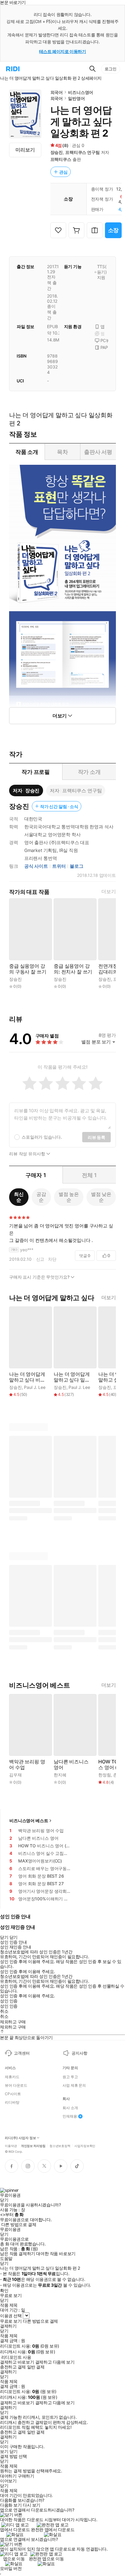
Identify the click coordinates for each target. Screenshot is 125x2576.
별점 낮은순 (101, 1197)
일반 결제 (36, 2367)
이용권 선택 (11, 2316)
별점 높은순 (69, 1197)
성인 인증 (9, 2001)
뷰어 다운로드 (16, 2085)
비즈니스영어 (81, 92)
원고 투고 (70, 2077)
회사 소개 (70, 2108)
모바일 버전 (11, 2568)
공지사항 (79, 2053)
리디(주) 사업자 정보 (20, 2138)
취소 (4, 2011)
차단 (52, 1259)
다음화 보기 (11, 2505)
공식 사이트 (36, 866)
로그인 (111, 69)
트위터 (59, 866)
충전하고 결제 (13, 2367)
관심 (63, 172)
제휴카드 (12, 2077)
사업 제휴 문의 (74, 2085)
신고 (40, 1259)
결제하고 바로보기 (17, 2362)
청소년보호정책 (60, 2145)
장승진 (57, 152)
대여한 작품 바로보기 (56, 2254)
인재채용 (70, 2116)
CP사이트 (13, 2094)
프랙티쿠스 (61, 159)
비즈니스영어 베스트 (29, 1821)
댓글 (85, 1256)
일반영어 (76, 98)
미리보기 (25, 150)
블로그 (77, 866)
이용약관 (11, 2145)
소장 (113, 230)
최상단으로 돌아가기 (34, 2037)
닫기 (14, 2451)
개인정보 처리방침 (33, 2145)
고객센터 (22, 2053)
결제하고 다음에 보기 (55, 2362)
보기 (4, 2451)
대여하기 (8, 2476)
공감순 (41, 1197)
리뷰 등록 (96, 1137)
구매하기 (26, 2476)
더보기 (109, 892)
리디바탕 (12, 2102)
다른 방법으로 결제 (19, 2225)
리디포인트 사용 (16, 2357)
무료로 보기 (11, 2321)
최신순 (19, 1197)
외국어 (57, 92)
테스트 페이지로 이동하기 (63, 51)
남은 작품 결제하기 (18, 2254)
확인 (4, 2291)
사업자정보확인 (85, 2145)
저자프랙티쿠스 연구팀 (76, 790)
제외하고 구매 (13, 2022)
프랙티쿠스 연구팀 (83, 152)
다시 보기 (32, 2505)
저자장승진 (26, 790)
